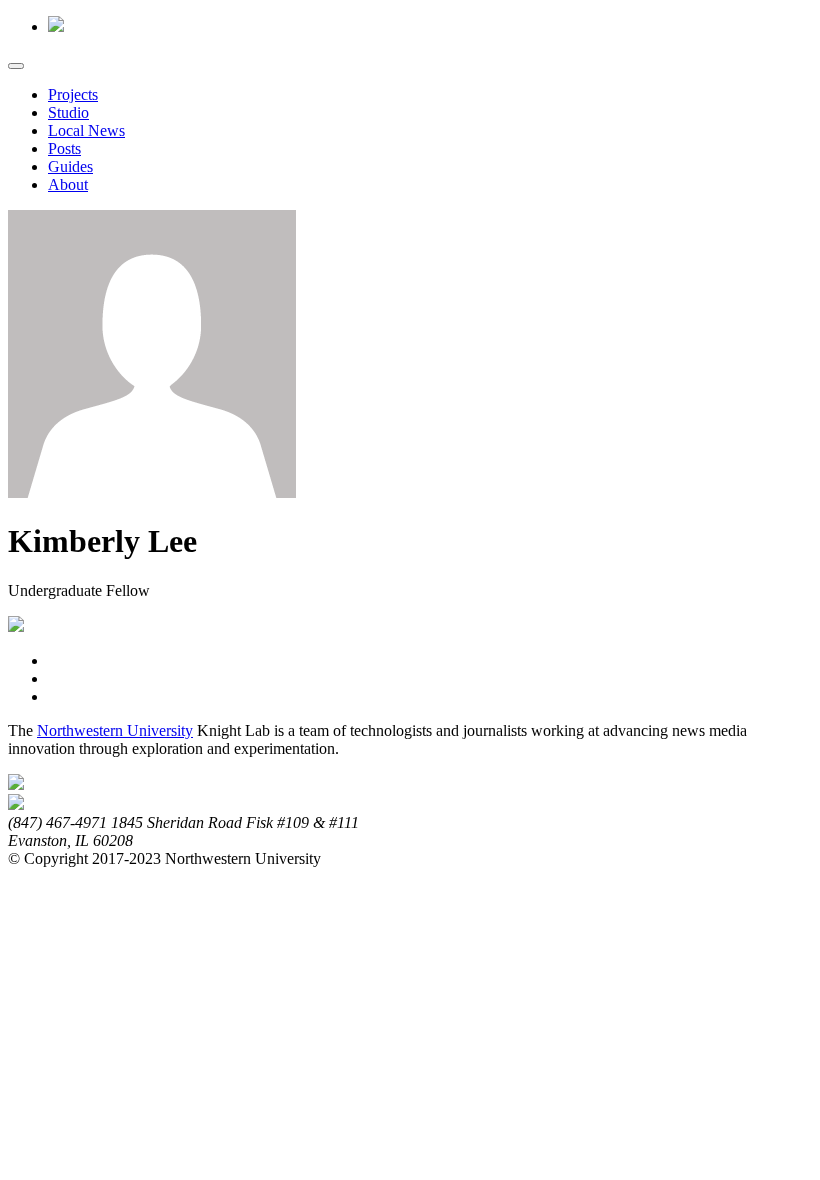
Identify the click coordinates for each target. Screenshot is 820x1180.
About (68, 184)
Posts (64, 148)
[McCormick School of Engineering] (16, 804)
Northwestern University (115, 730)
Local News (86, 130)
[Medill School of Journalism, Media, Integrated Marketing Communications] (16, 784)
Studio (68, 112)
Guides (70, 166)
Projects (73, 94)
